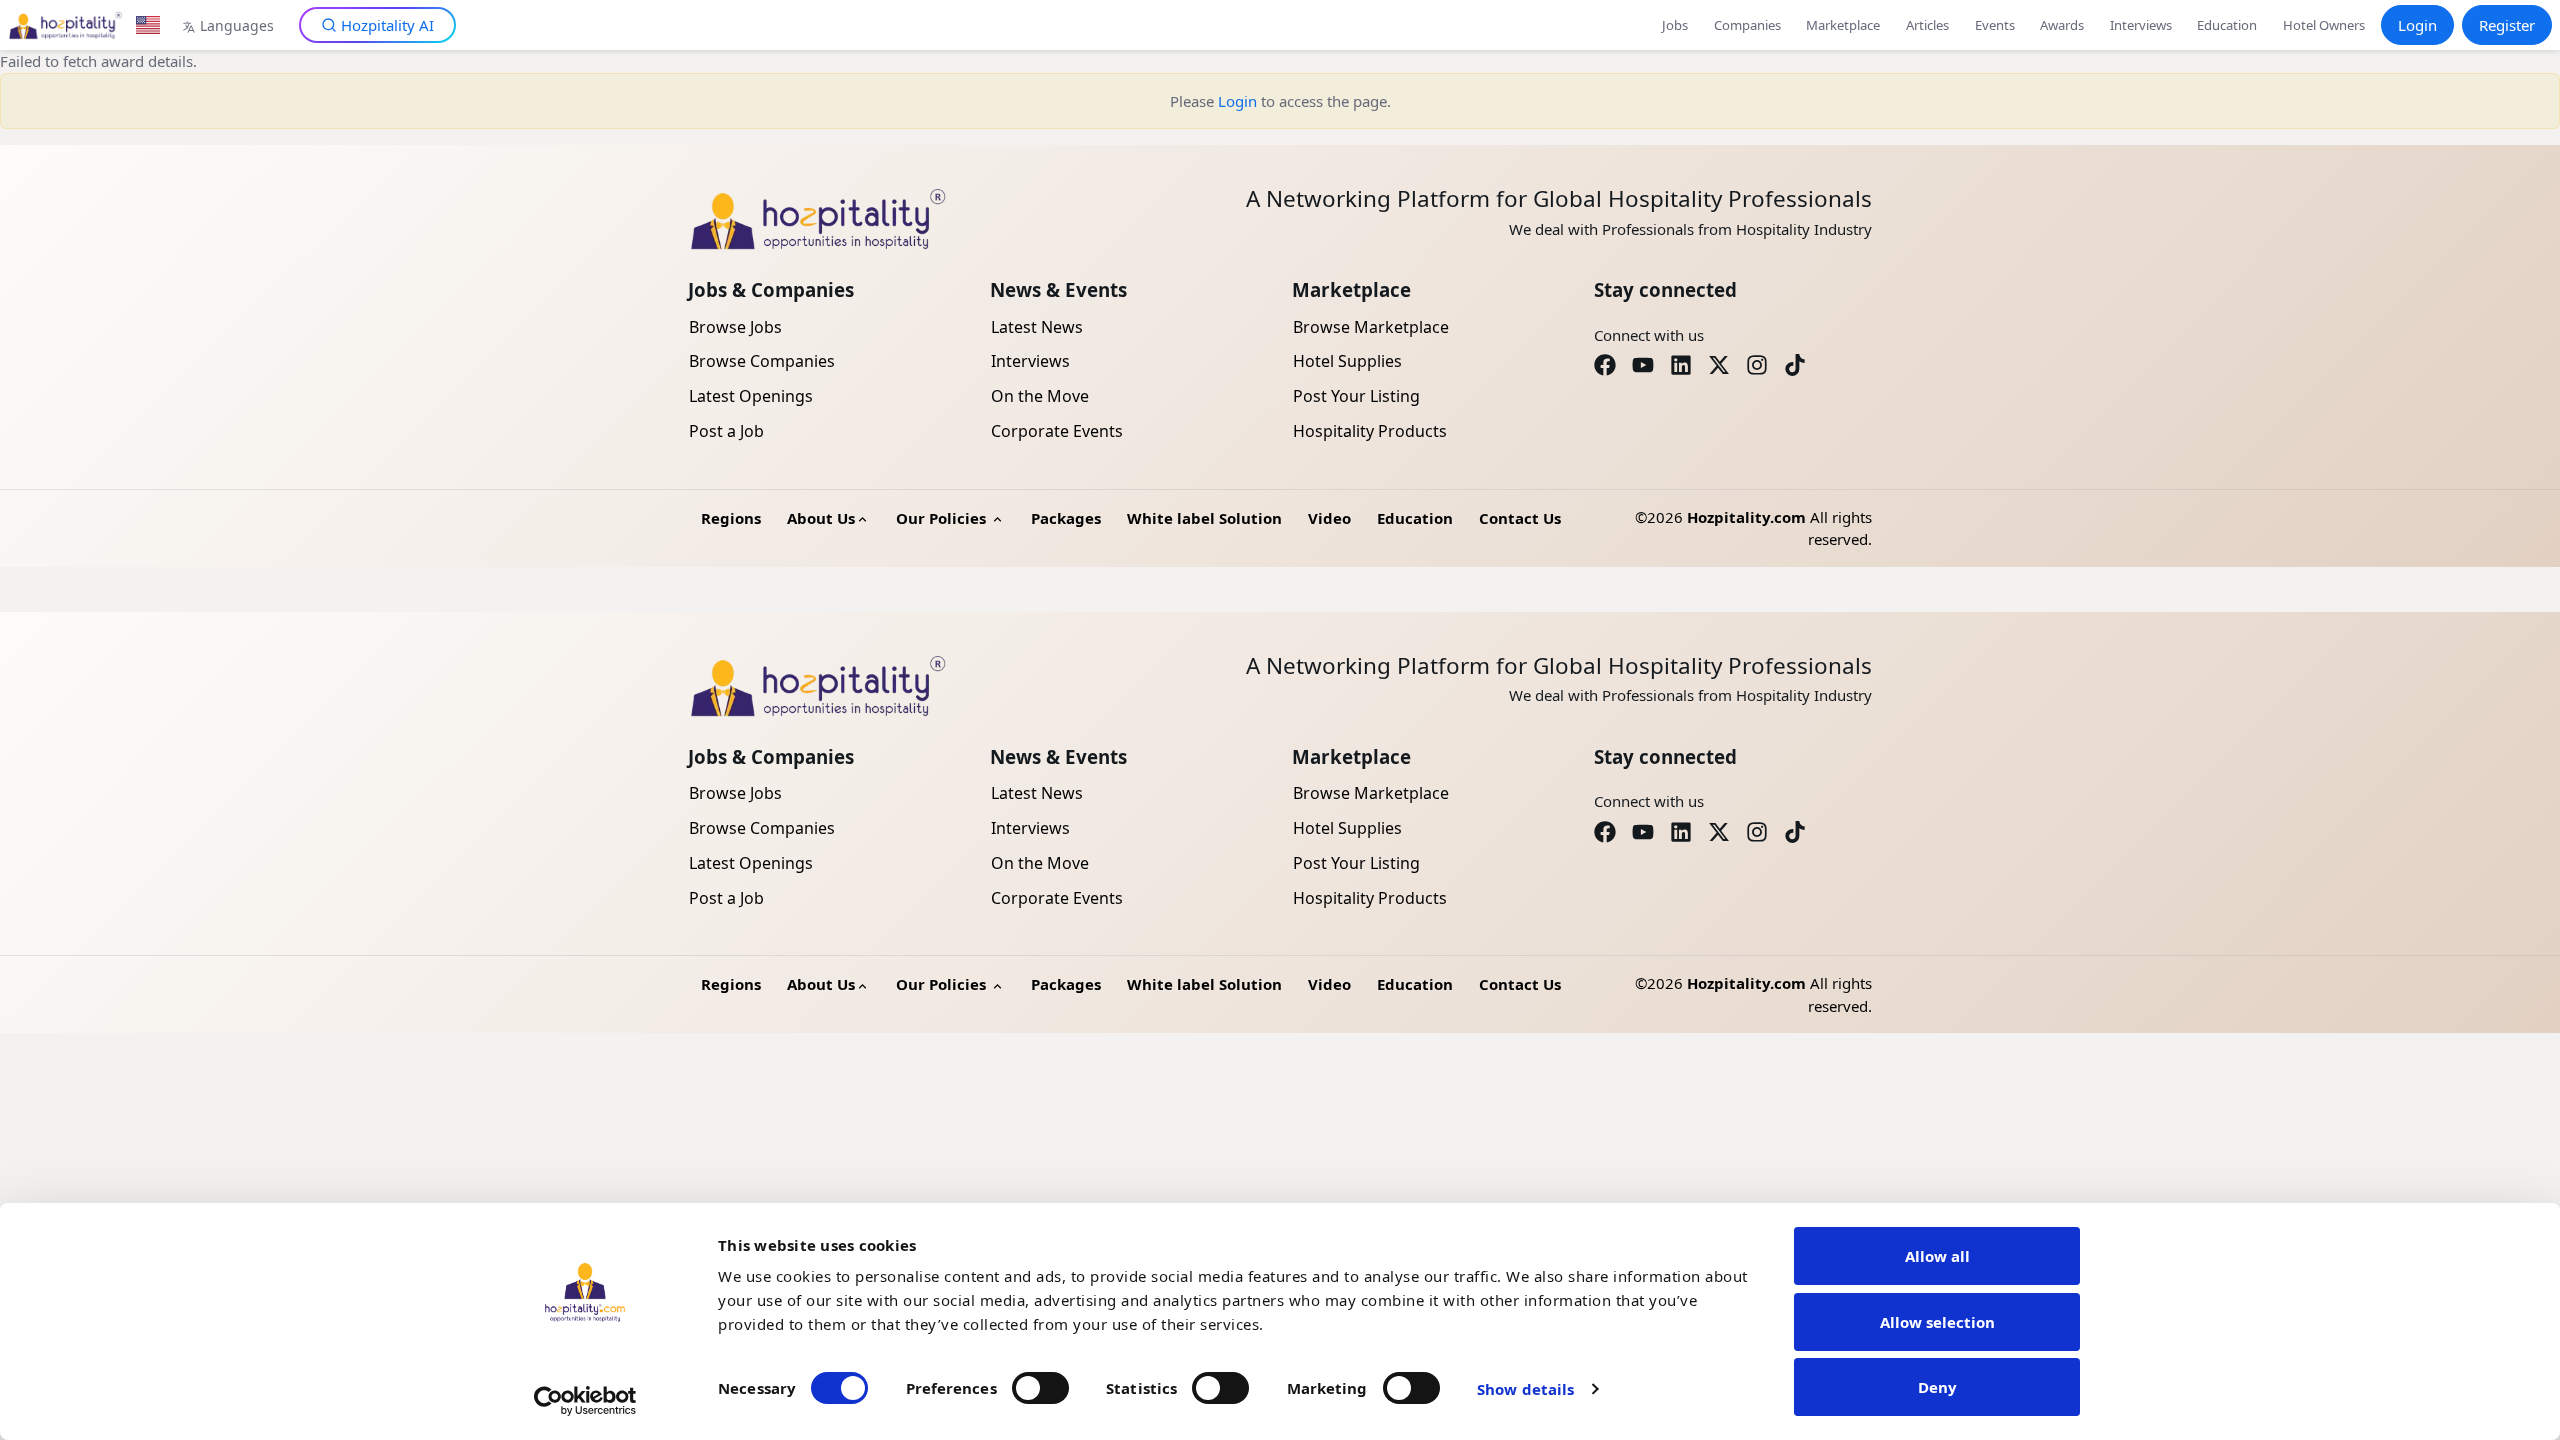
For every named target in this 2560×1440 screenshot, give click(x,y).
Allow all (1937, 1256)
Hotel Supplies (1347, 361)
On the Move (1040, 396)
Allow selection (1937, 1322)
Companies (1747, 25)
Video (1329, 518)
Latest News (1037, 327)
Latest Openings (751, 396)
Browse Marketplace (1371, 327)
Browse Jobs (735, 327)
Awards (2062, 25)
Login (2417, 25)
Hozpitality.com (1746, 517)
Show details (1525, 1389)
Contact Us (1520, 518)
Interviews (2141, 25)
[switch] (1040, 1388)
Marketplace (1843, 25)
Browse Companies (762, 361)
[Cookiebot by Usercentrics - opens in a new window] (585, 1401)
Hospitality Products (1370, 431)
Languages (237, 25)
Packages (1066, 518)
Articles (1927, 25)
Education (2227, 25)
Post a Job (726, 431)
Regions (731, 518)
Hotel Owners (2324, 25)
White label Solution (1204, 518)
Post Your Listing (1356, 396)
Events (1995, 25)
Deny (1937, 1387)
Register (2507, 25)
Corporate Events (1057, 431)
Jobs (1675, 25)
